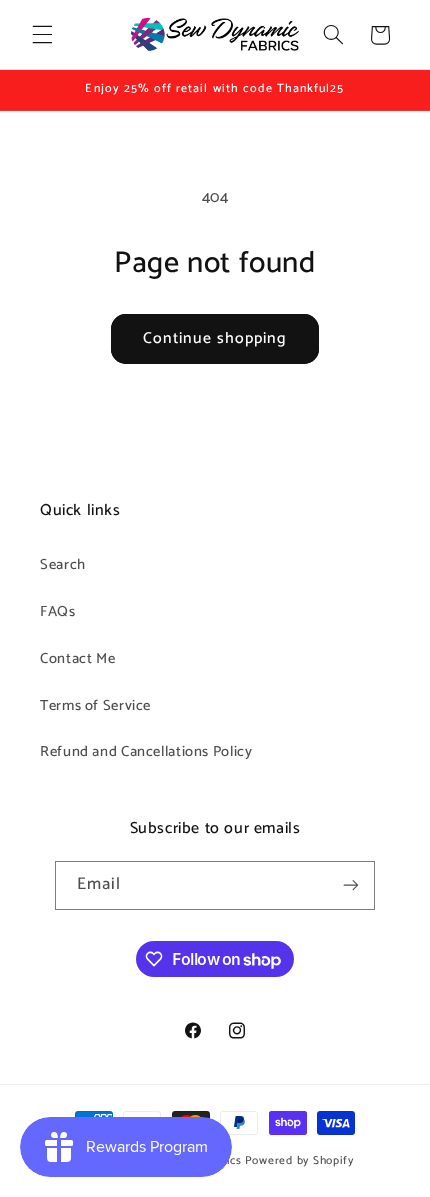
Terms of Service (95, 706)
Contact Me (77, 659)
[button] (42, 35)
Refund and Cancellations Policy (146, 752)
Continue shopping (215, 339)
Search (63, 565)
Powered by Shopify (299, 1160)
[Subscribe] (351, 885)
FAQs (58, 612)
